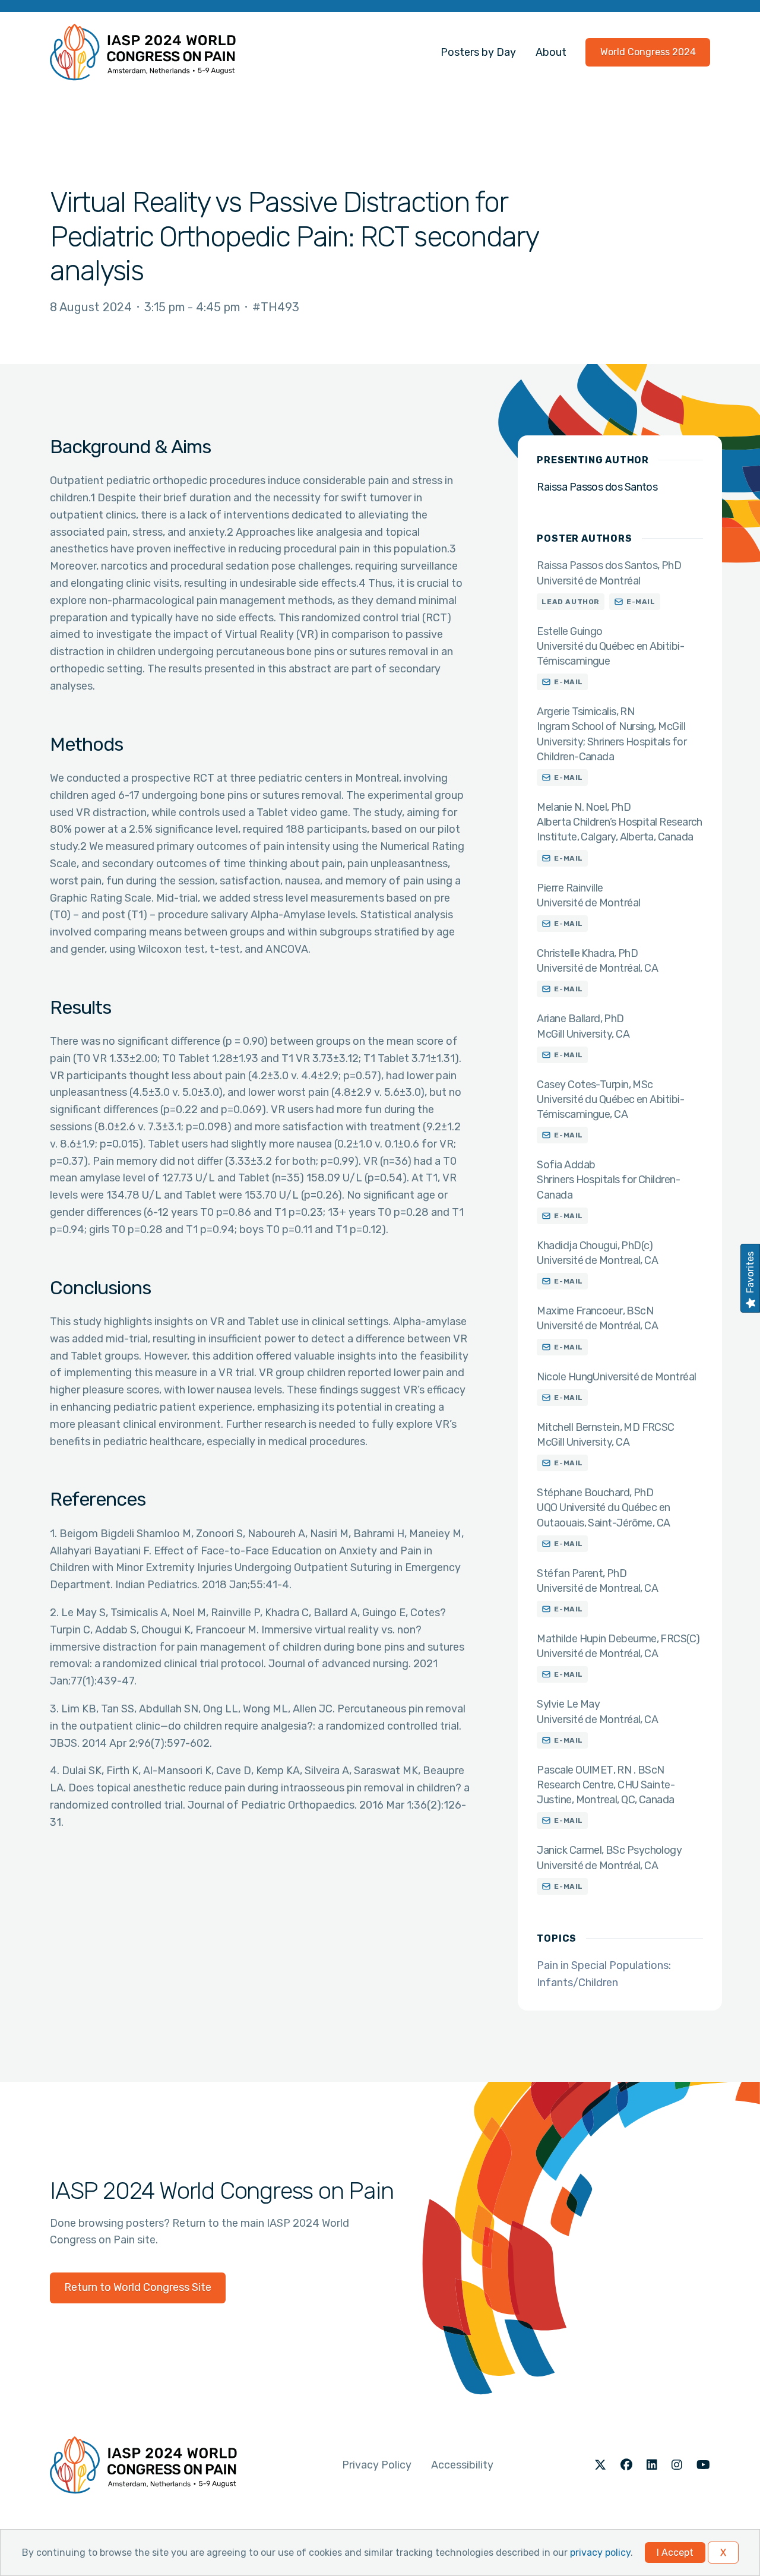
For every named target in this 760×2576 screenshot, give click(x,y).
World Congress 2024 (648, 52)
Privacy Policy (377, 2465)
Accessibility (462, 2465)
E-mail (641, 602)
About (551, 52)
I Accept (675, 2553)
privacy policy (600, 2553)
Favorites (750, 1272)
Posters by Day (478, 52)
